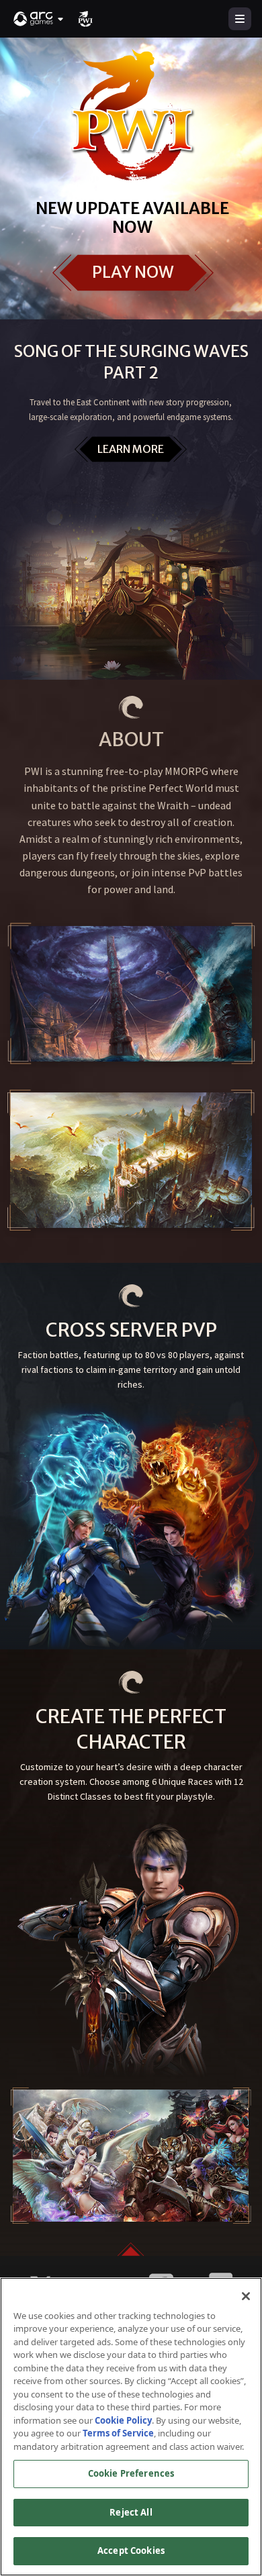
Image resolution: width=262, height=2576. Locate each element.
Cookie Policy (123, 2420)
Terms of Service (118, 2433)
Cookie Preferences (131, 2473)
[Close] (246, 2296)
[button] (39, 19)
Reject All (131, 2512)
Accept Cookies (131, 2551)
